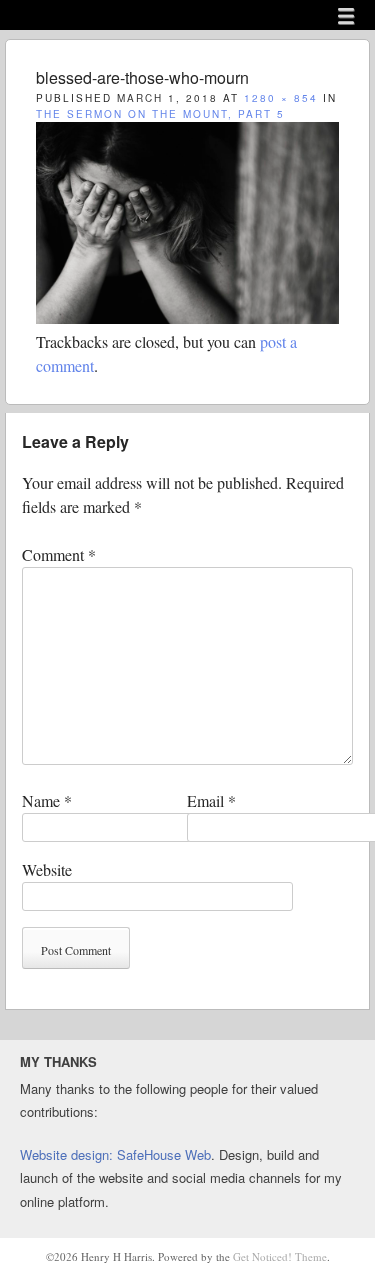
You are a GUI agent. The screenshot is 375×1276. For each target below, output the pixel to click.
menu (346, 16)
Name (47, 800)
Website (47, 869)
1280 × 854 (281, 98)
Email (211, 800)
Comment (59, 554)
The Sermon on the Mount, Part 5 (160, 114)
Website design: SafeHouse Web (115, 1154)
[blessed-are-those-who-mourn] (187, 317)
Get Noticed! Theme (280, 1256)
